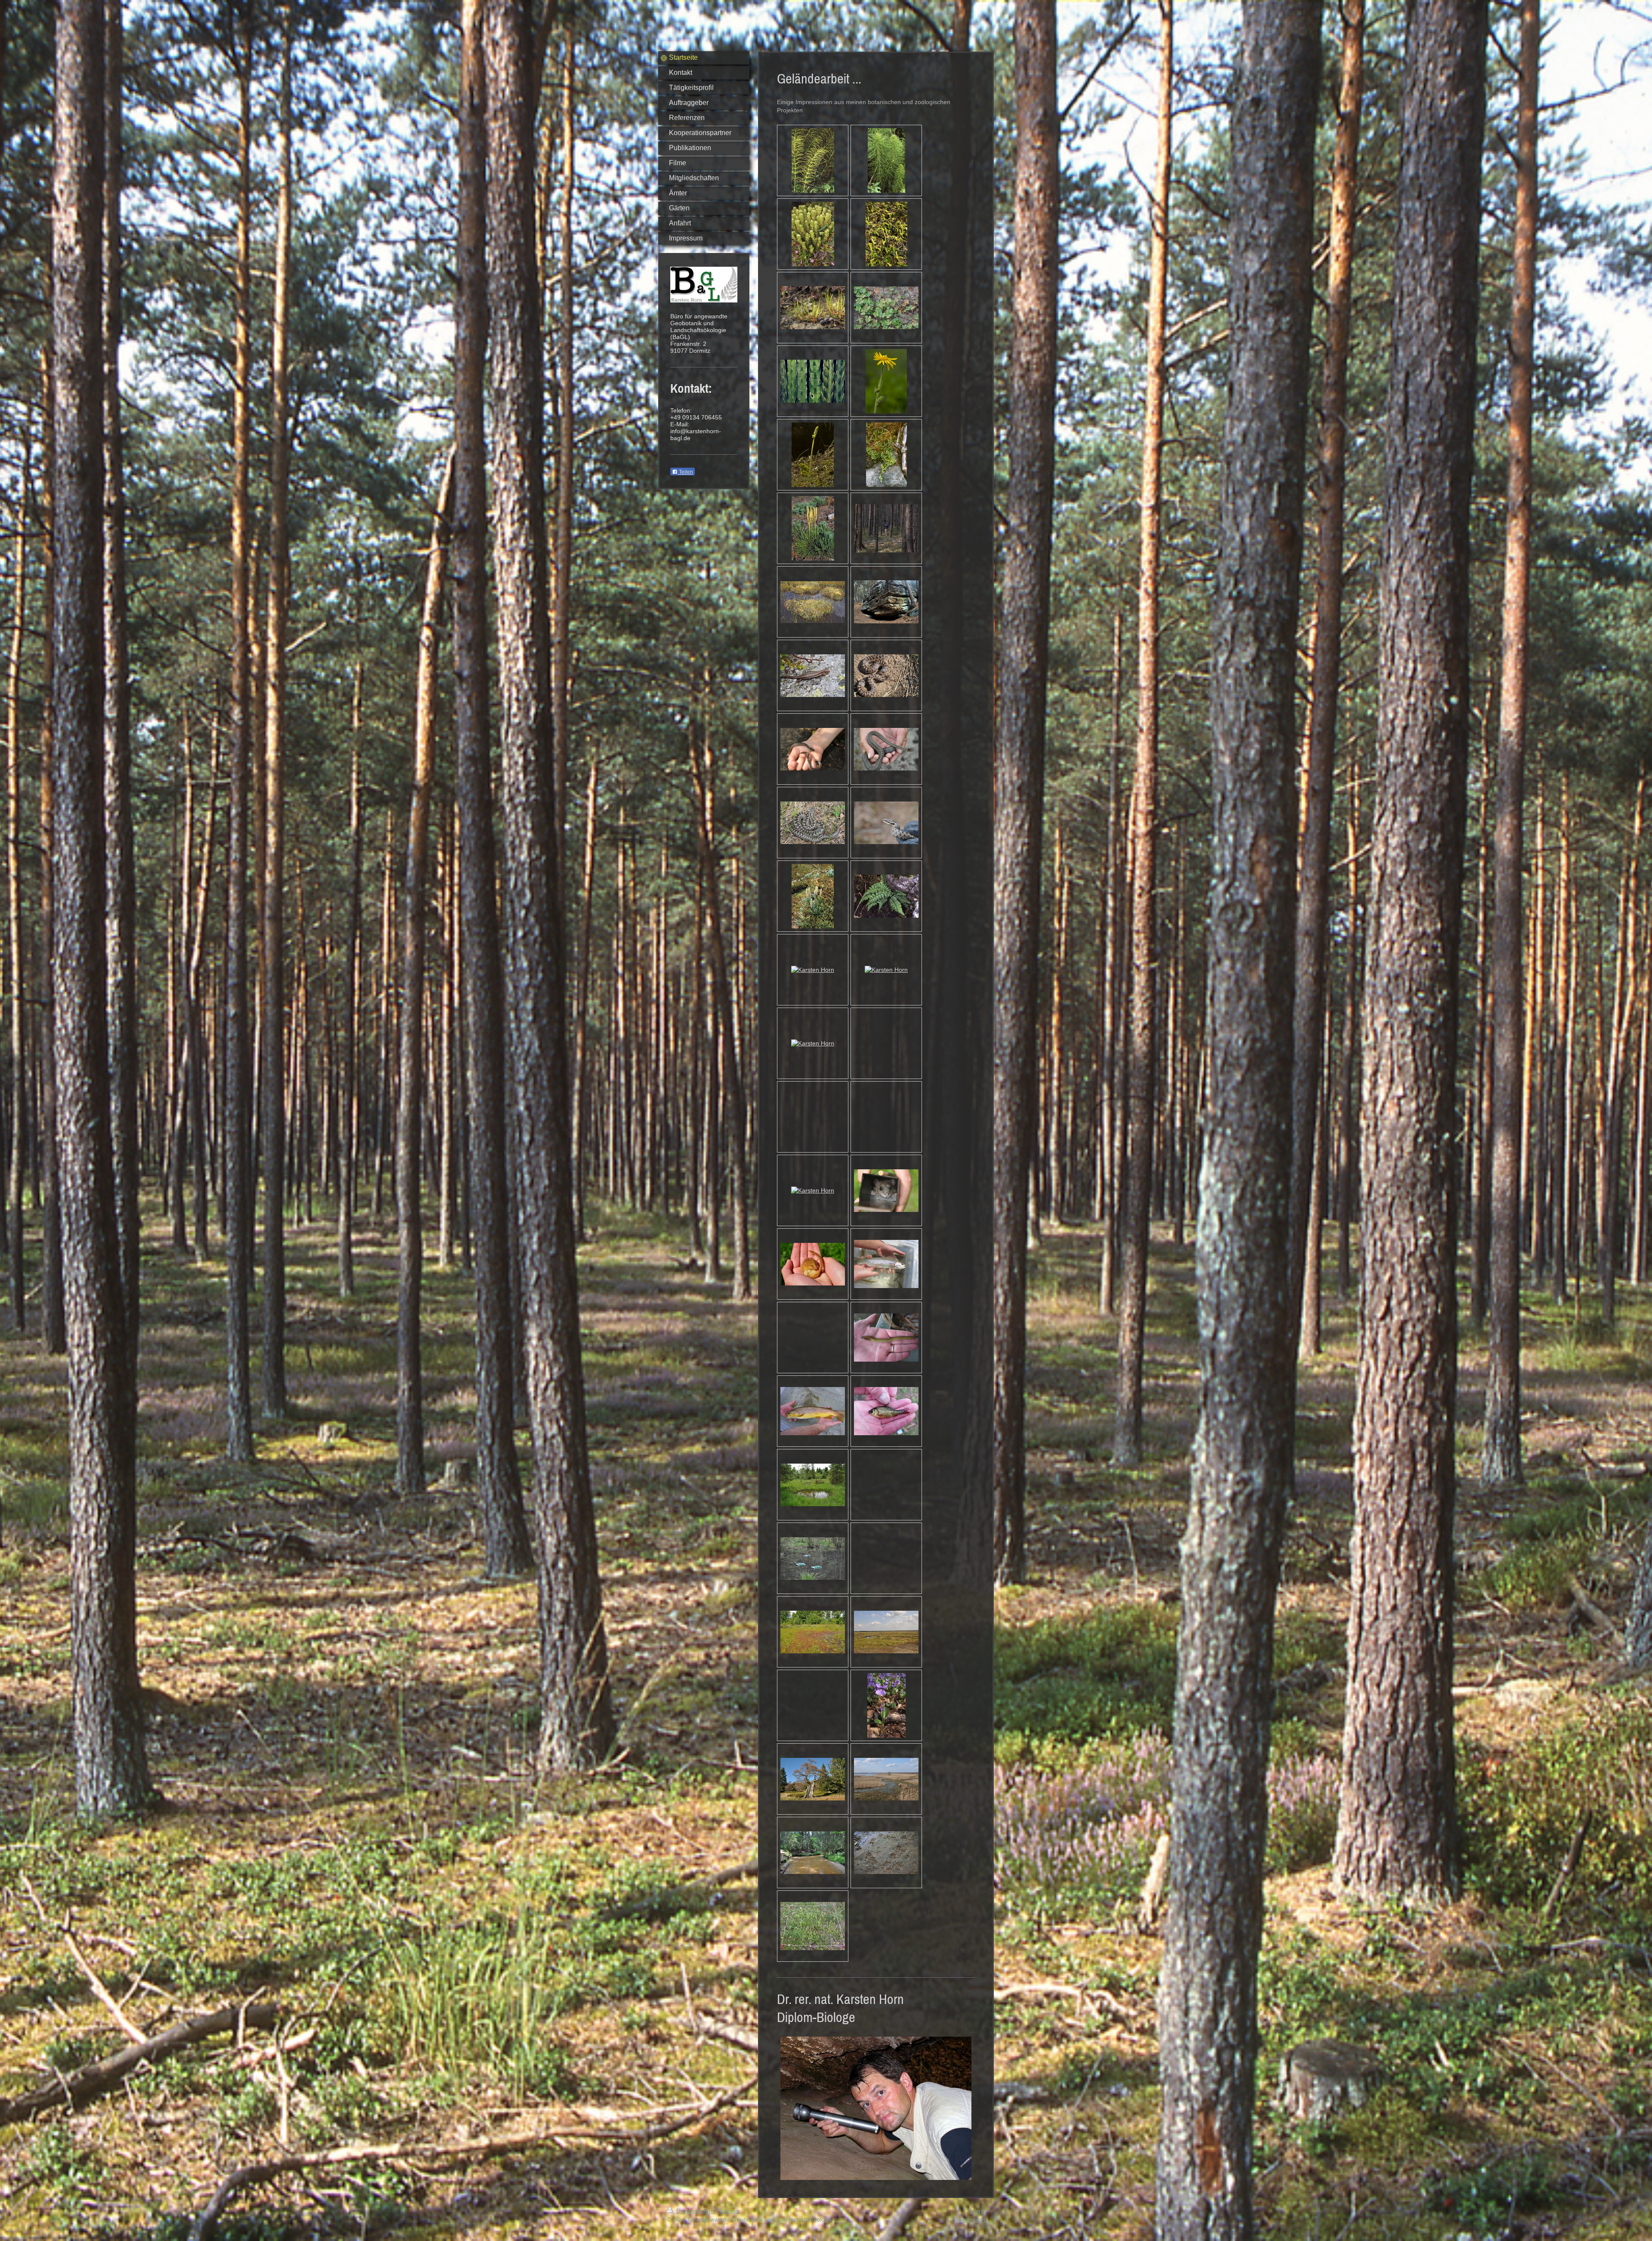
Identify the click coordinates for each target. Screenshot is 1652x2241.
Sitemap (728, 2211)
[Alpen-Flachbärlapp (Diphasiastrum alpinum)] (886, 455)
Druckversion (694, 2211)
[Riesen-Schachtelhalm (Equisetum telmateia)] (886, 160)
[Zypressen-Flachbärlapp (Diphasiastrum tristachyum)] (813, 528)
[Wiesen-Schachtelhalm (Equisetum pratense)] (813, 160)
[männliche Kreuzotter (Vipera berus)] (813, 823)
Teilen (685, 472)
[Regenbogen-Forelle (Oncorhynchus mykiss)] (886, 1264)
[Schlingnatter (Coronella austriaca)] (886, 676)
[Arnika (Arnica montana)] (886, 381)
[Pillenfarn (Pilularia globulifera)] (813, 308)
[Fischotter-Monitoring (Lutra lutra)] (886, 1853)
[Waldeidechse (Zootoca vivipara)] (813, 676)
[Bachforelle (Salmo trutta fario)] (813, 1411)
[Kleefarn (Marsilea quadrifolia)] (886, 308)
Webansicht (969, 2219)
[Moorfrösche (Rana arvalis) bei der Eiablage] (886, 970)
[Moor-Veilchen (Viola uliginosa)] (886, 1705)
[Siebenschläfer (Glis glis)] (886, 1191)
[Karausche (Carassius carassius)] (886, 1411)
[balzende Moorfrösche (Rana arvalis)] (813, 970)
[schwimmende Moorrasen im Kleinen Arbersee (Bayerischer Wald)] (813, 602)
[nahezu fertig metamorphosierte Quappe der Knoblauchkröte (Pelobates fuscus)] (813, 1190)
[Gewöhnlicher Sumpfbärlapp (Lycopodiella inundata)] (886, 234)
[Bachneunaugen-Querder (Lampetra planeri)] (886, 1338)
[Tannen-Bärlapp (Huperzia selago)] (813, 234)
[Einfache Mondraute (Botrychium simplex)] (813, 455)
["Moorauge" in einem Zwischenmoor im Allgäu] (813, 1485)
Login (978, 2211)
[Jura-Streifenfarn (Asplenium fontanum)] (886, 896)
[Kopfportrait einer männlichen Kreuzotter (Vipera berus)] (886, 823)
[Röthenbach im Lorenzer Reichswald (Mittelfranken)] (813, 1853)
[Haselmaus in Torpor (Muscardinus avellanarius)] (813, 1264)
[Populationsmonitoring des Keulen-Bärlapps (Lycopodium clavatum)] (813, 1926)
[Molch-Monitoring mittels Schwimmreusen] (813, 1558)
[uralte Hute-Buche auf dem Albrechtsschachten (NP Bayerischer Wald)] (813, 1779)
